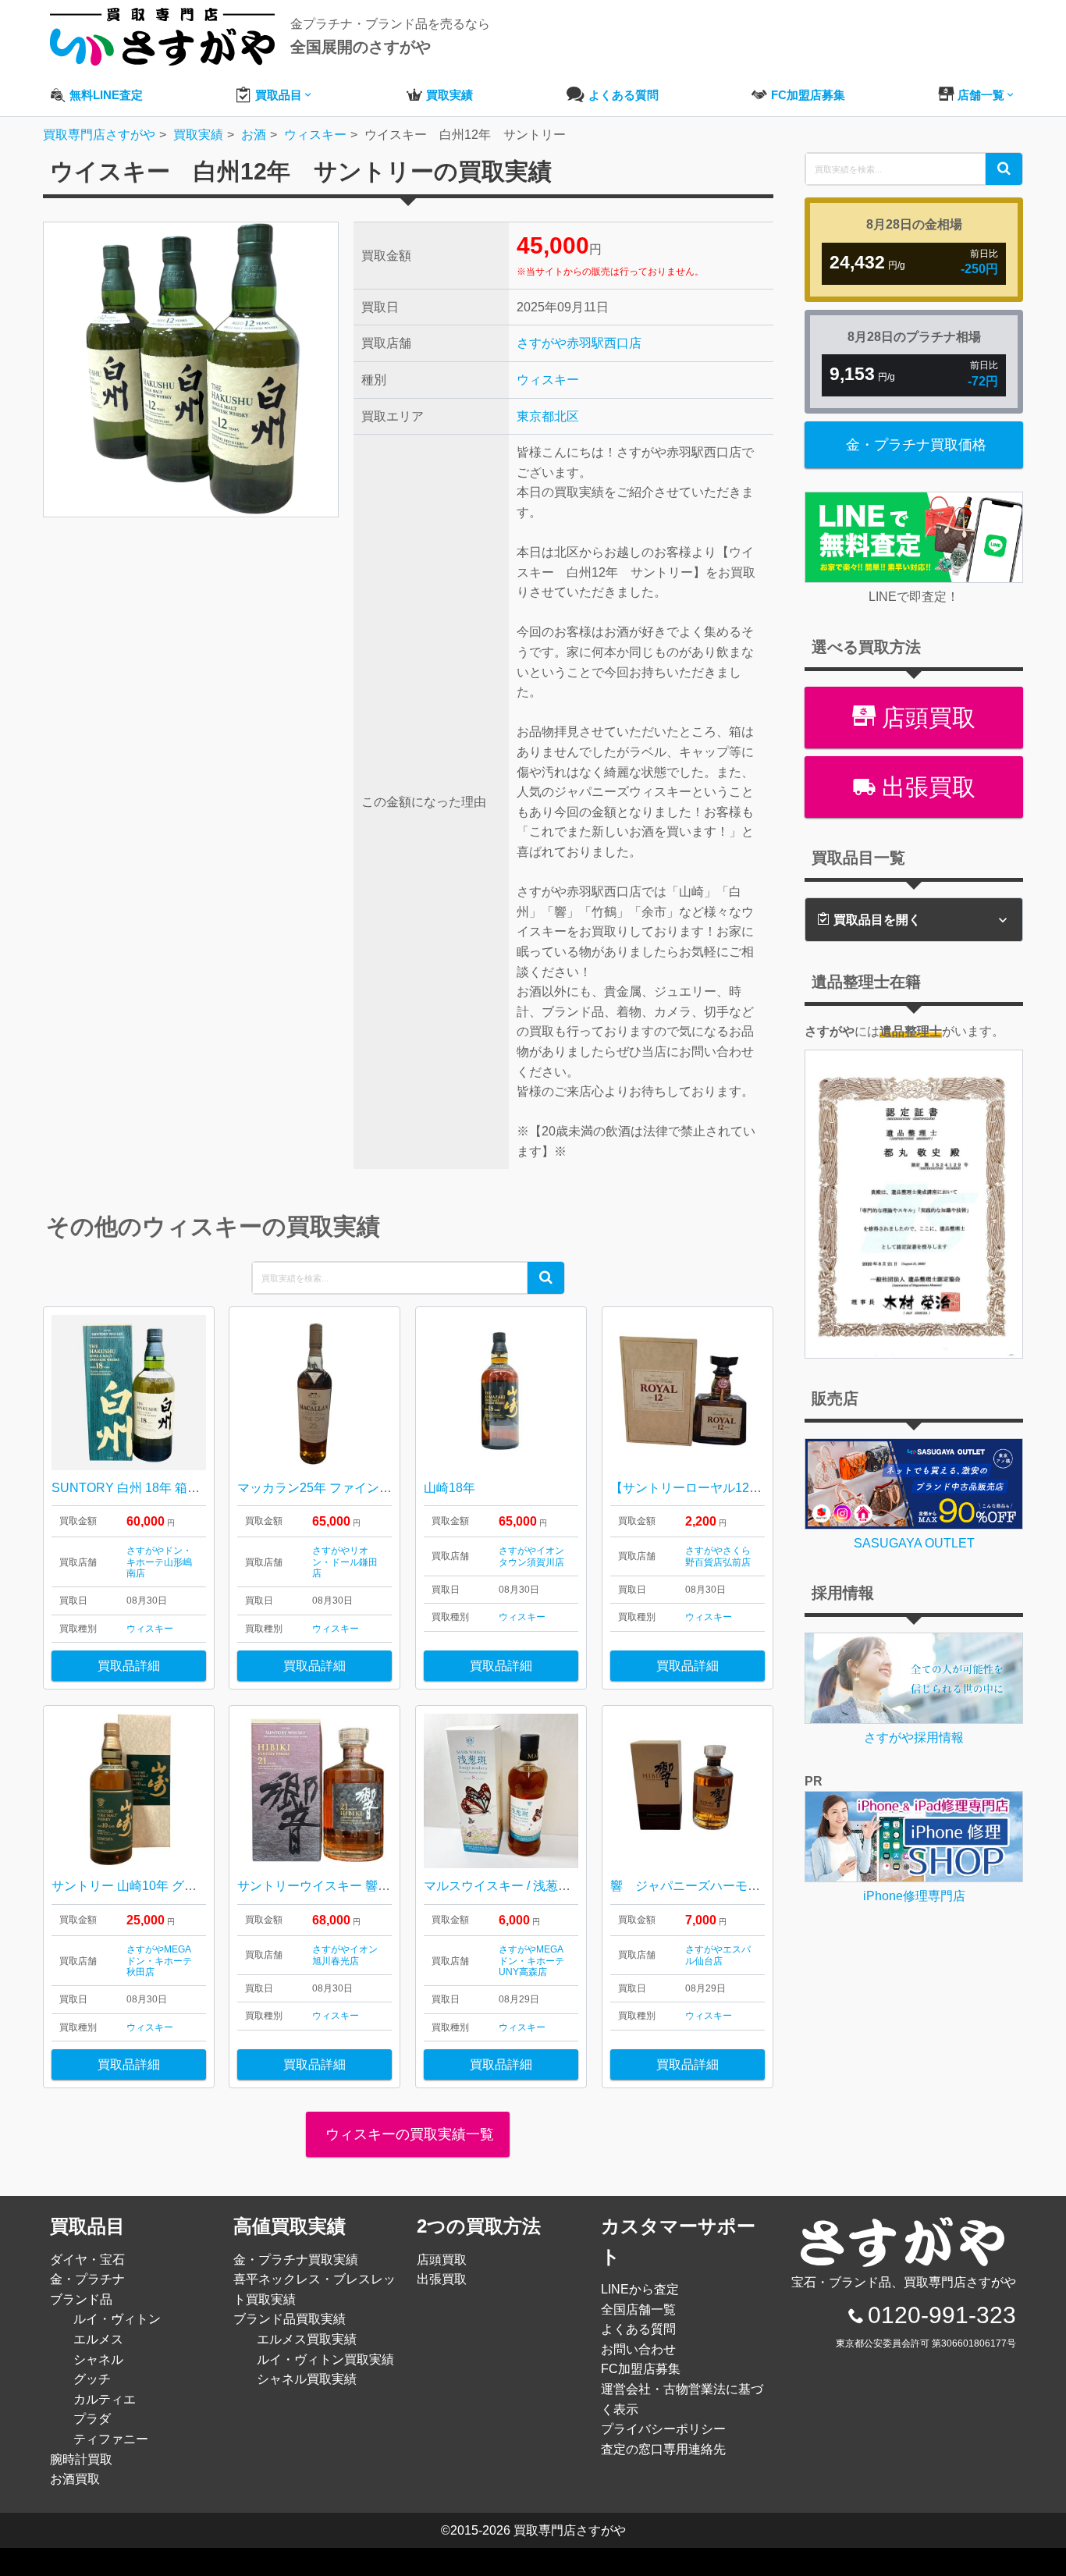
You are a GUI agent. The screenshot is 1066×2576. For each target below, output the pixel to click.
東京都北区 (548, 416)
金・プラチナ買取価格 (916, 445)
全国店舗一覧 (638, 2310)
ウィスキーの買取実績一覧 (408, 2134)
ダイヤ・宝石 (87, 2260)
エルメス (98, 2339)
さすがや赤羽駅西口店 (579, 343)
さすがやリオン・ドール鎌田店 (345, 1562)
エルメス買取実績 (307, 2339)
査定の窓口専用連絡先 (663, 2449)
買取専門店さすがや (570, 2530)
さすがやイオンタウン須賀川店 (531, 1556)
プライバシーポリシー (663, 2429)
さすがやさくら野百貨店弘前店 (718, 1556)
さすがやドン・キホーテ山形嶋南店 (159, 1562)
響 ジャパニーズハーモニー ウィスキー (729, 1886)
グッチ (92, 2379)
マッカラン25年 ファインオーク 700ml (346, 1488)
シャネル (98, 2359)
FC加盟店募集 (641, 2369)
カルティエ (105, 2399)
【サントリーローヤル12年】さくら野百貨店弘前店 (755, 1488)
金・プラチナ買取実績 (296, 2260)
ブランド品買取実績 (290, 2319)
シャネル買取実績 (307, 2379)
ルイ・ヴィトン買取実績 (325, 2359)
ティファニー (111, 2439)
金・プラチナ (87, 2279)
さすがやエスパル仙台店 (718, 1955)
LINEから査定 (640, 2289)
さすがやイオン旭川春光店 (345, 1955)
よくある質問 (638, 2329)
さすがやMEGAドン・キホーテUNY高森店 (531, 1961)
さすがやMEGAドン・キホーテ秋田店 (159, 1961)
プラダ (92, 2419)
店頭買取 (926, 718)
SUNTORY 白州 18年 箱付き (132, 1488)
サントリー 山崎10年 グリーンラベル (155, 1886)
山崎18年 (449, 1488)
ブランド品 (81, 2299)
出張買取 (926, 787)
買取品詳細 (129, 1666)
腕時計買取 (81, 2459)
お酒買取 (75, 2479)
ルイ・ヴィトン (117, 2319)
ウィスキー (548, 380)
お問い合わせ (638, 2349)
